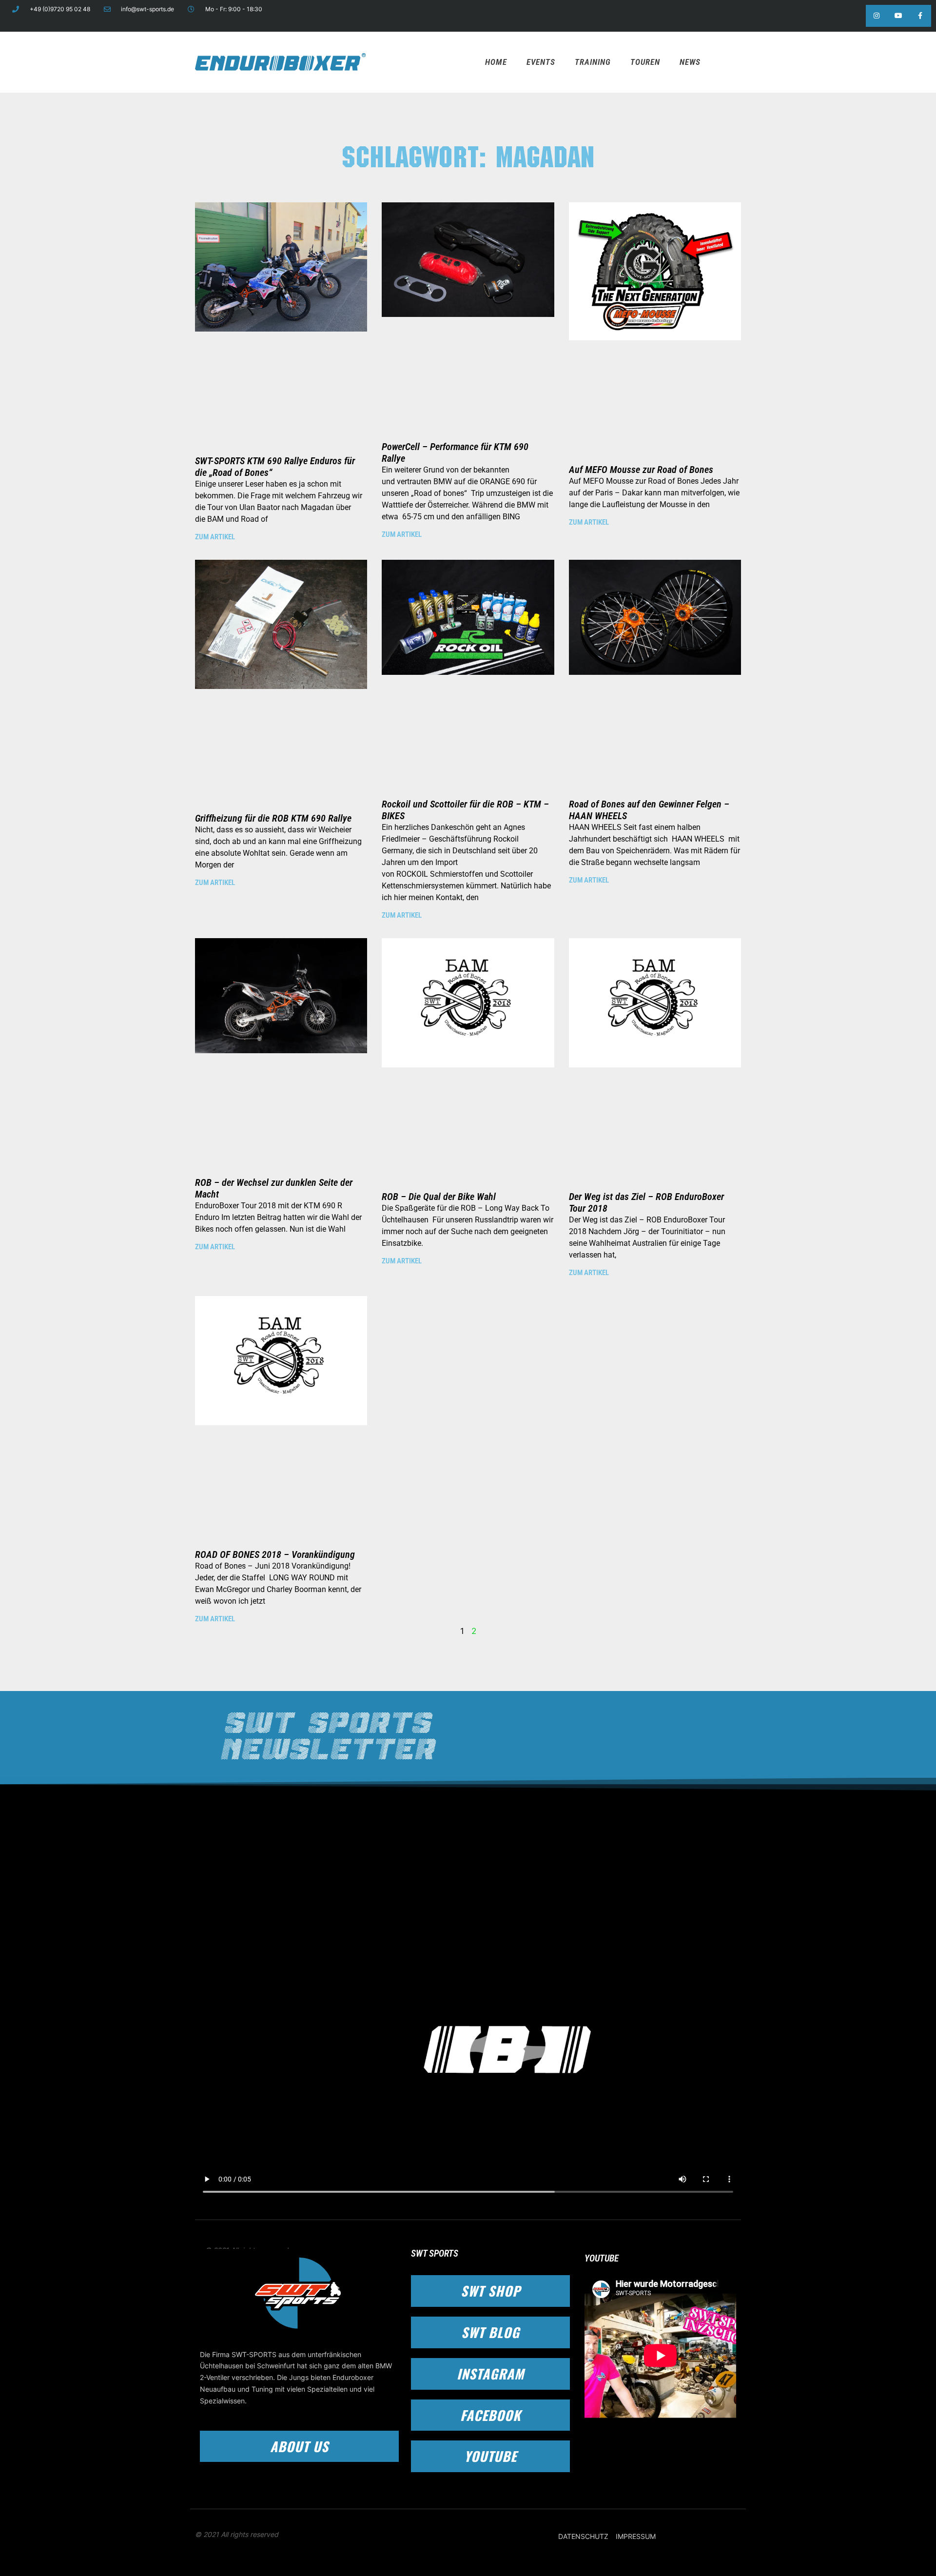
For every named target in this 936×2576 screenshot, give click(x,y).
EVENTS (541, 62)
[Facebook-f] (920, 16)
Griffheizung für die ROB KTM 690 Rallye (273, 818)
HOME (496, 62)
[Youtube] (898, 16)
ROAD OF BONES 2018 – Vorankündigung (275, 1554)
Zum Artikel (215, 537)
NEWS (690, 62)
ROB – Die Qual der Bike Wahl (439, 1197)
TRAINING (593, 62)
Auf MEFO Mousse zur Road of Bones (641, 470)
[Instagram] (877, 16)
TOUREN (645, 62)
